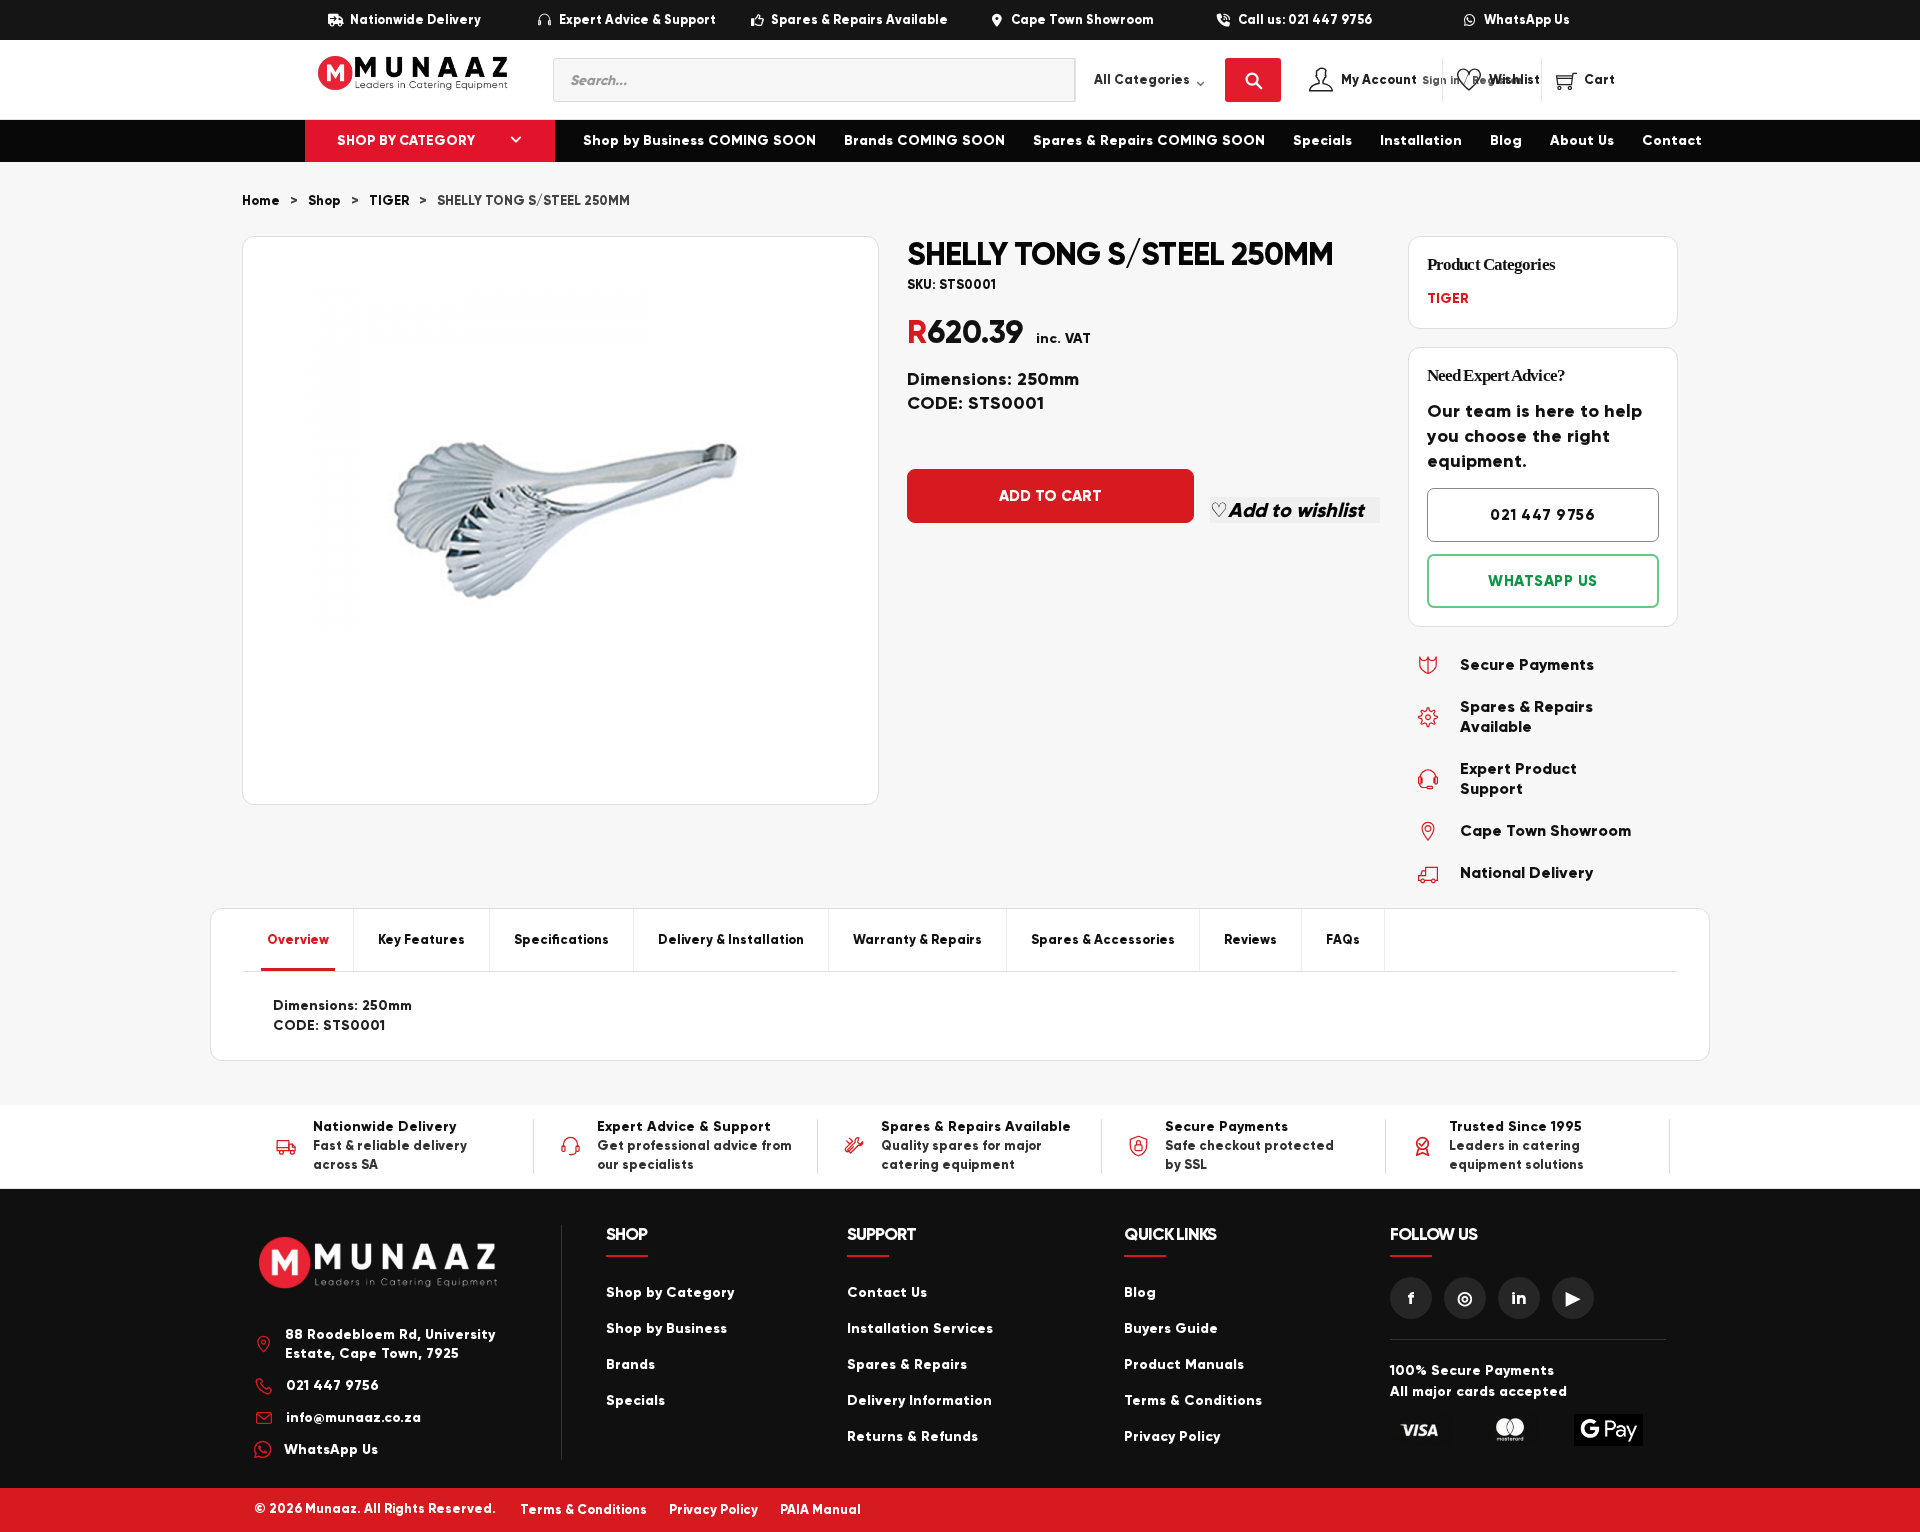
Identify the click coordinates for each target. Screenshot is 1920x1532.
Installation (1421, 140)
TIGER (389, 201)
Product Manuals (1184, 1364)
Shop (324, 201)
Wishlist (1514, 80)
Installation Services (920, 1328)
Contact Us (887, 1292)
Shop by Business (666, 1328)
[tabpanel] (960, 1016)
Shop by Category (670, 1292)
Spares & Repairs (907, 1364)
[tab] (298, 940)
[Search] (1253, 80)
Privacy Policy (1172, 1436)
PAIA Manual (820, 1510)
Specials (1322, 140)
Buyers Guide (1171, 1328)
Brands (630, 1364)
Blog (1506, 140)
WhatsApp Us (1527, 20)
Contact (1672, 140)
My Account (1400, 80)
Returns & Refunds (912, 1436)
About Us (1582, 140)
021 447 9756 (1542, 515)
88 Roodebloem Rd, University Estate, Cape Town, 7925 (390, 1344)
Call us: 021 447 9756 (1305, 20)
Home (261, 201)
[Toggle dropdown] (516, 141)
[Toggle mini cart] (1585, 80)
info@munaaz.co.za (353, 1417)
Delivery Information (919, 1400)
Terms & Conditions (1193, 1400)
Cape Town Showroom (1082, 20)
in (1519, 1298)
